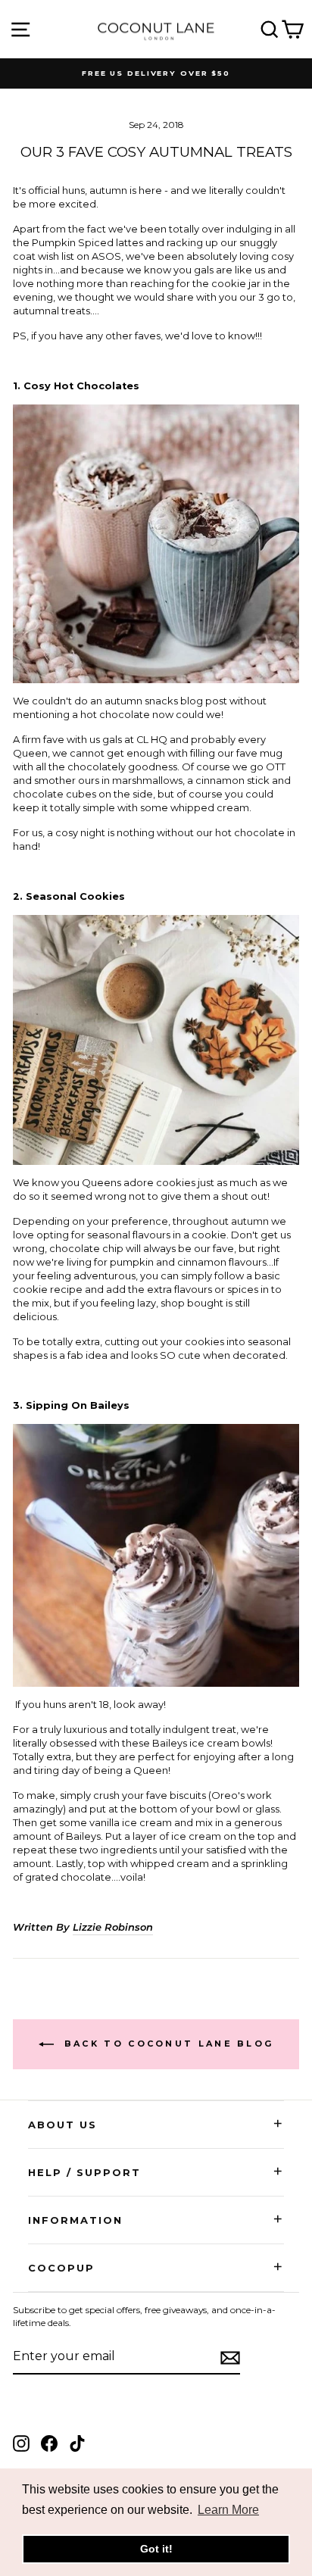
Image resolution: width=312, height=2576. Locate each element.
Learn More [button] (228, 2510)
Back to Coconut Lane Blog (167, 2044)
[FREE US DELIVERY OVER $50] (156, 73)
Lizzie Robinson (113, 1927)
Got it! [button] (156, 2549)
